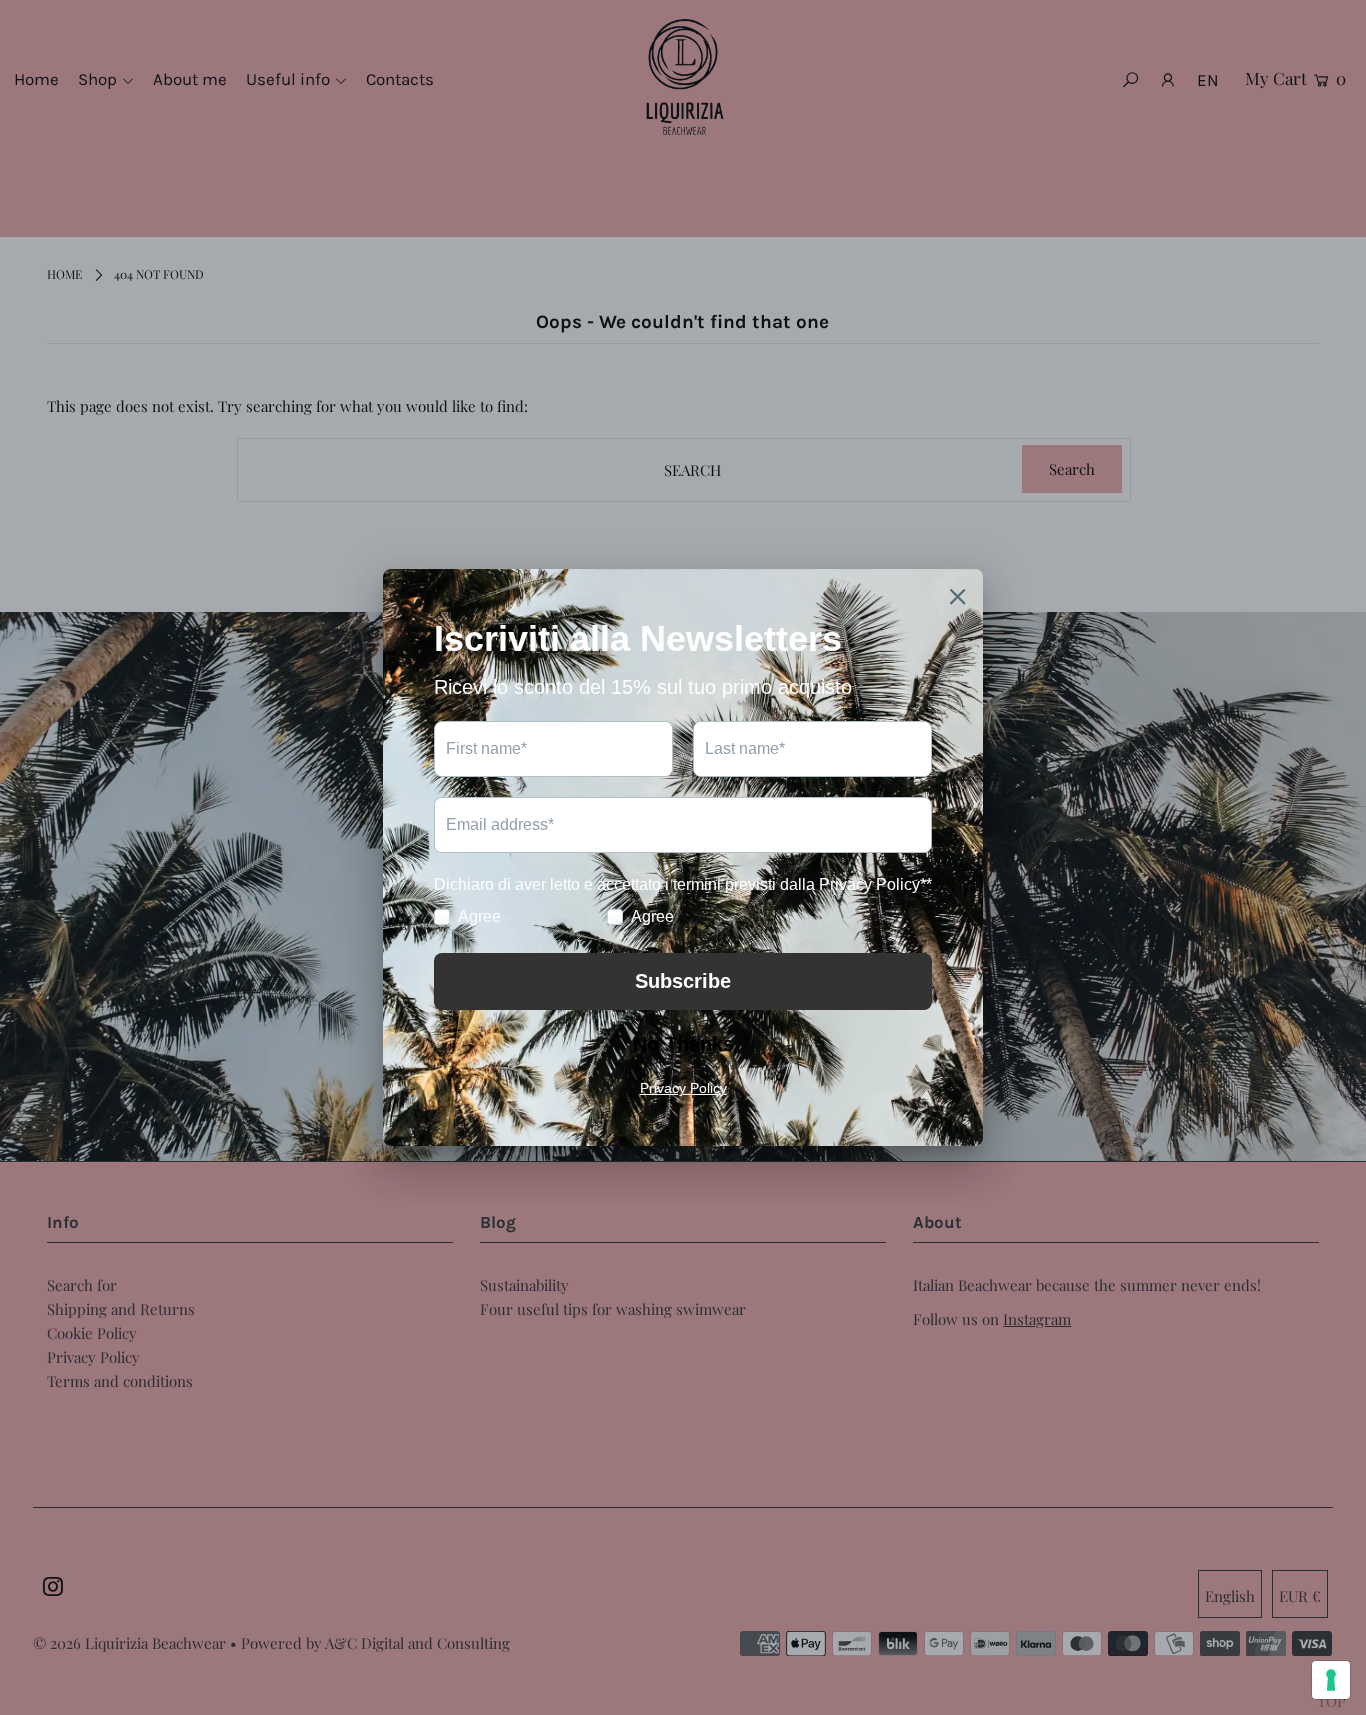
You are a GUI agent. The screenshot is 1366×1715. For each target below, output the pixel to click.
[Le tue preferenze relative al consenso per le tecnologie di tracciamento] (1331, 1680)
